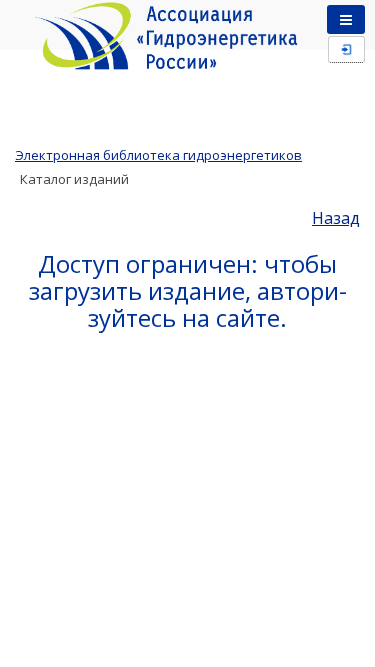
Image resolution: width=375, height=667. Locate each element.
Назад (336, 218)
